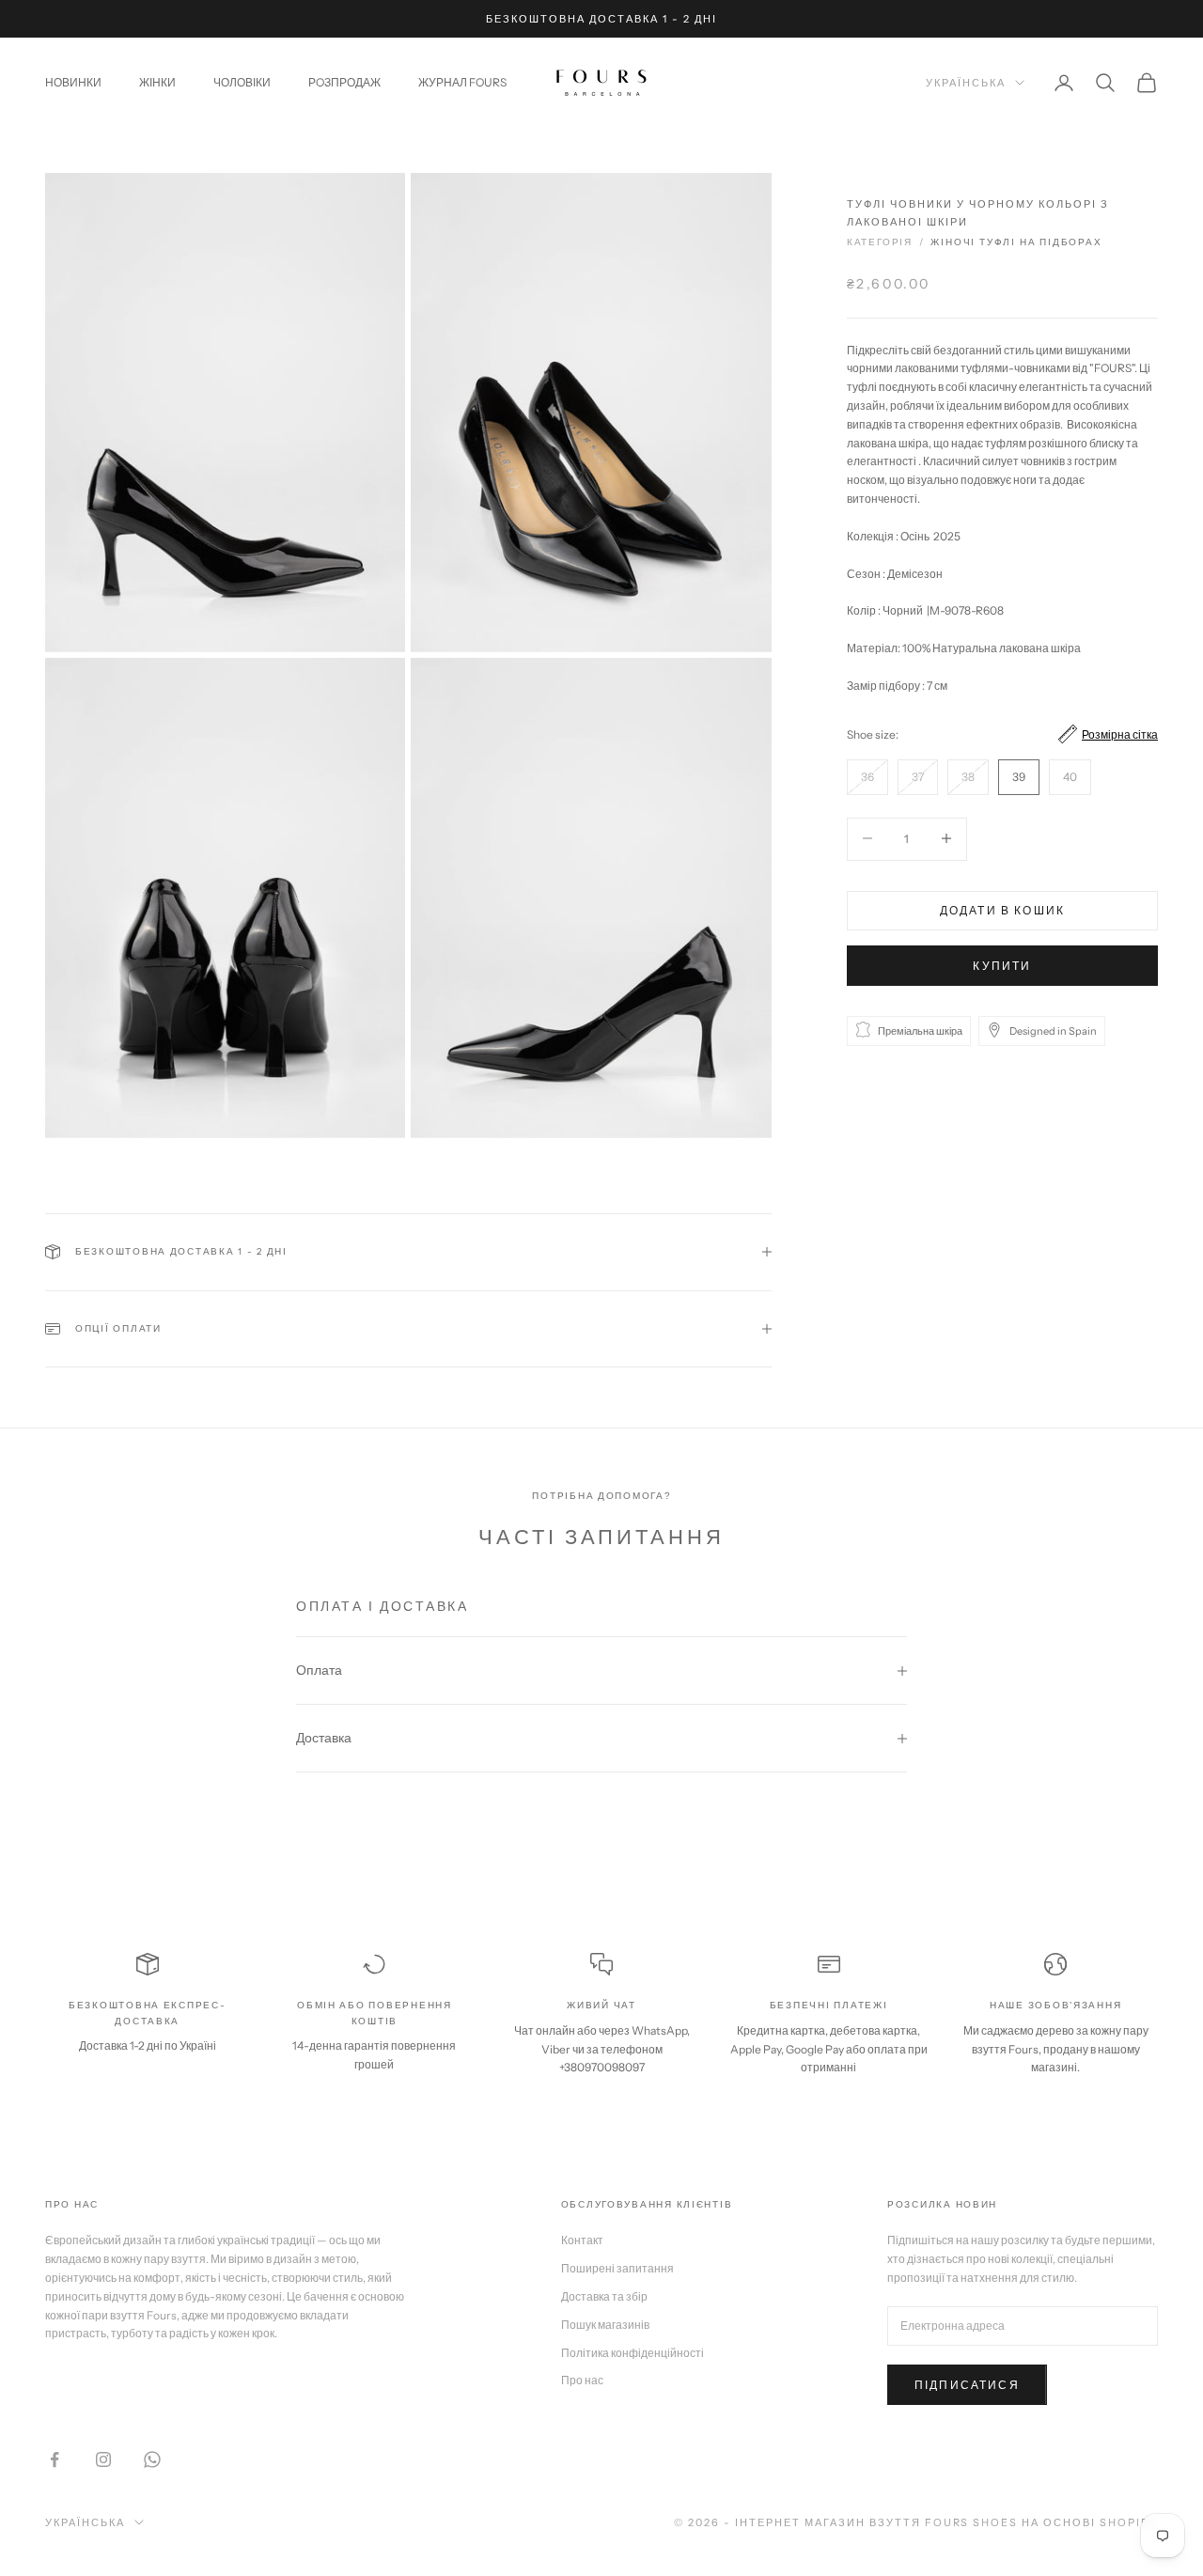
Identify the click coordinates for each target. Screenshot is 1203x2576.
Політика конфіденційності (633, 2353)
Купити (1002, 965)
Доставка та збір (604, 2296)
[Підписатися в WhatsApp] (152, 2459)
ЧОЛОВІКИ (242, 82)
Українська (966, 83)
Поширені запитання (617, 2268)
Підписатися (967, 2385)
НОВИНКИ (73, 82)
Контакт (582, 2240)
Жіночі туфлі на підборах (1016, 242)
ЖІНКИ (157, 82)
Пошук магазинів (605, 2325)
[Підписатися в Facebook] (55, 2459)
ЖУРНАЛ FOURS (462, 82)
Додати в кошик (1002, 909)
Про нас (582, 2380)
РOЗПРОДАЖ (344, 82)
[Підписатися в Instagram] (103, 2459)
